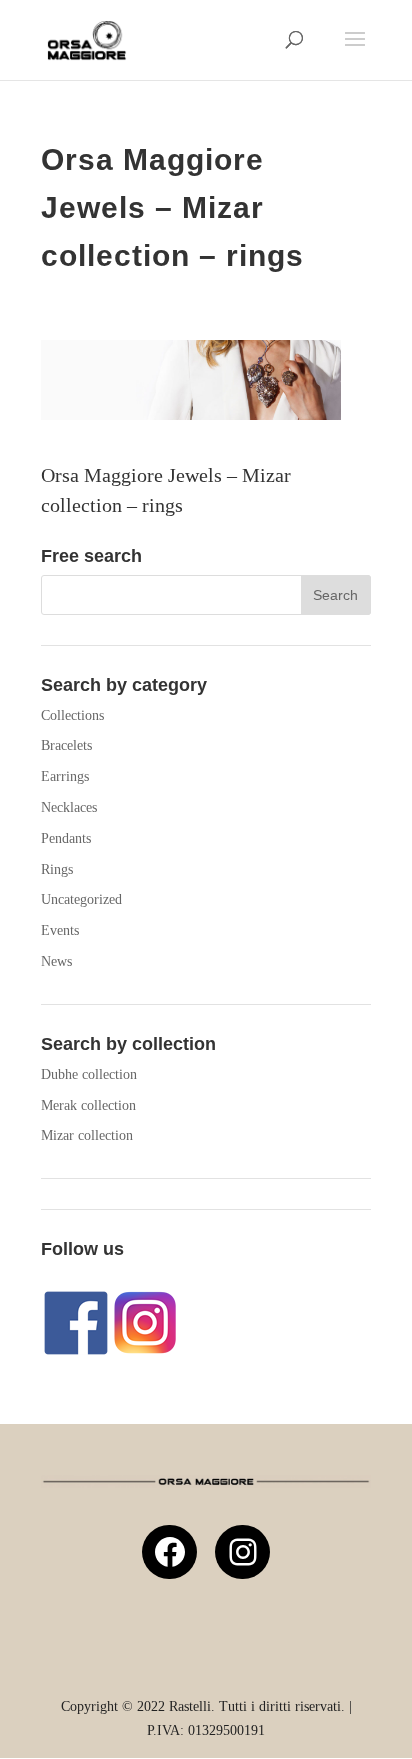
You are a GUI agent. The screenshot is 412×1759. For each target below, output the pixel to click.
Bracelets (66, 745)
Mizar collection (87, 1135)
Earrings (65, 776)
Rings (57, 869)
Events (60, 930)
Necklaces (69, 807)
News (56, 961)
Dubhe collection (89, 1074)
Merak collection (88, 1105)
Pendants (66, 838)
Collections (72, 715)
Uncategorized (81, 899)
